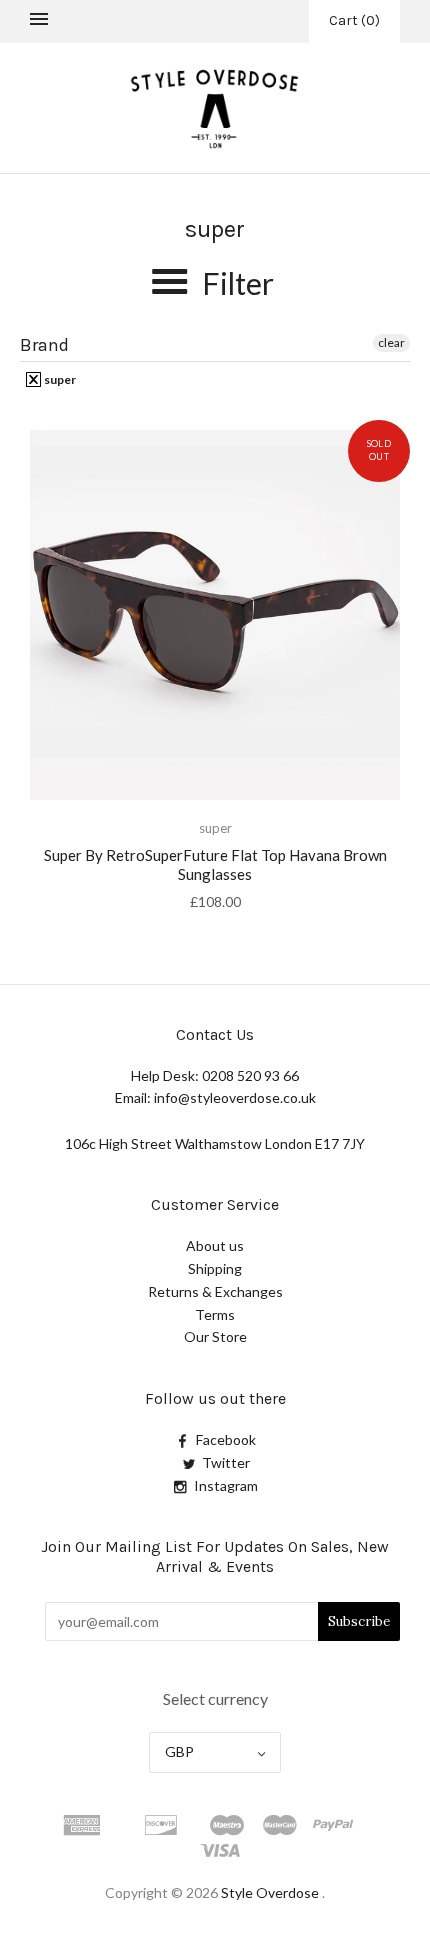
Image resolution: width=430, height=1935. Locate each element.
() (354, 20)
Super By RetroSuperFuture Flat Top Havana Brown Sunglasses (215, 864)
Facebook (226, 1439)
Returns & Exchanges (215, 1291)
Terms (215, 1314)
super (59, 379)
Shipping (215, 1268)
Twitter (226, 1462)
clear (391, 342)
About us (215, 1245)
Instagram (226, 1485)
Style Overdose (271, 1892)
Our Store (215, 1336)
